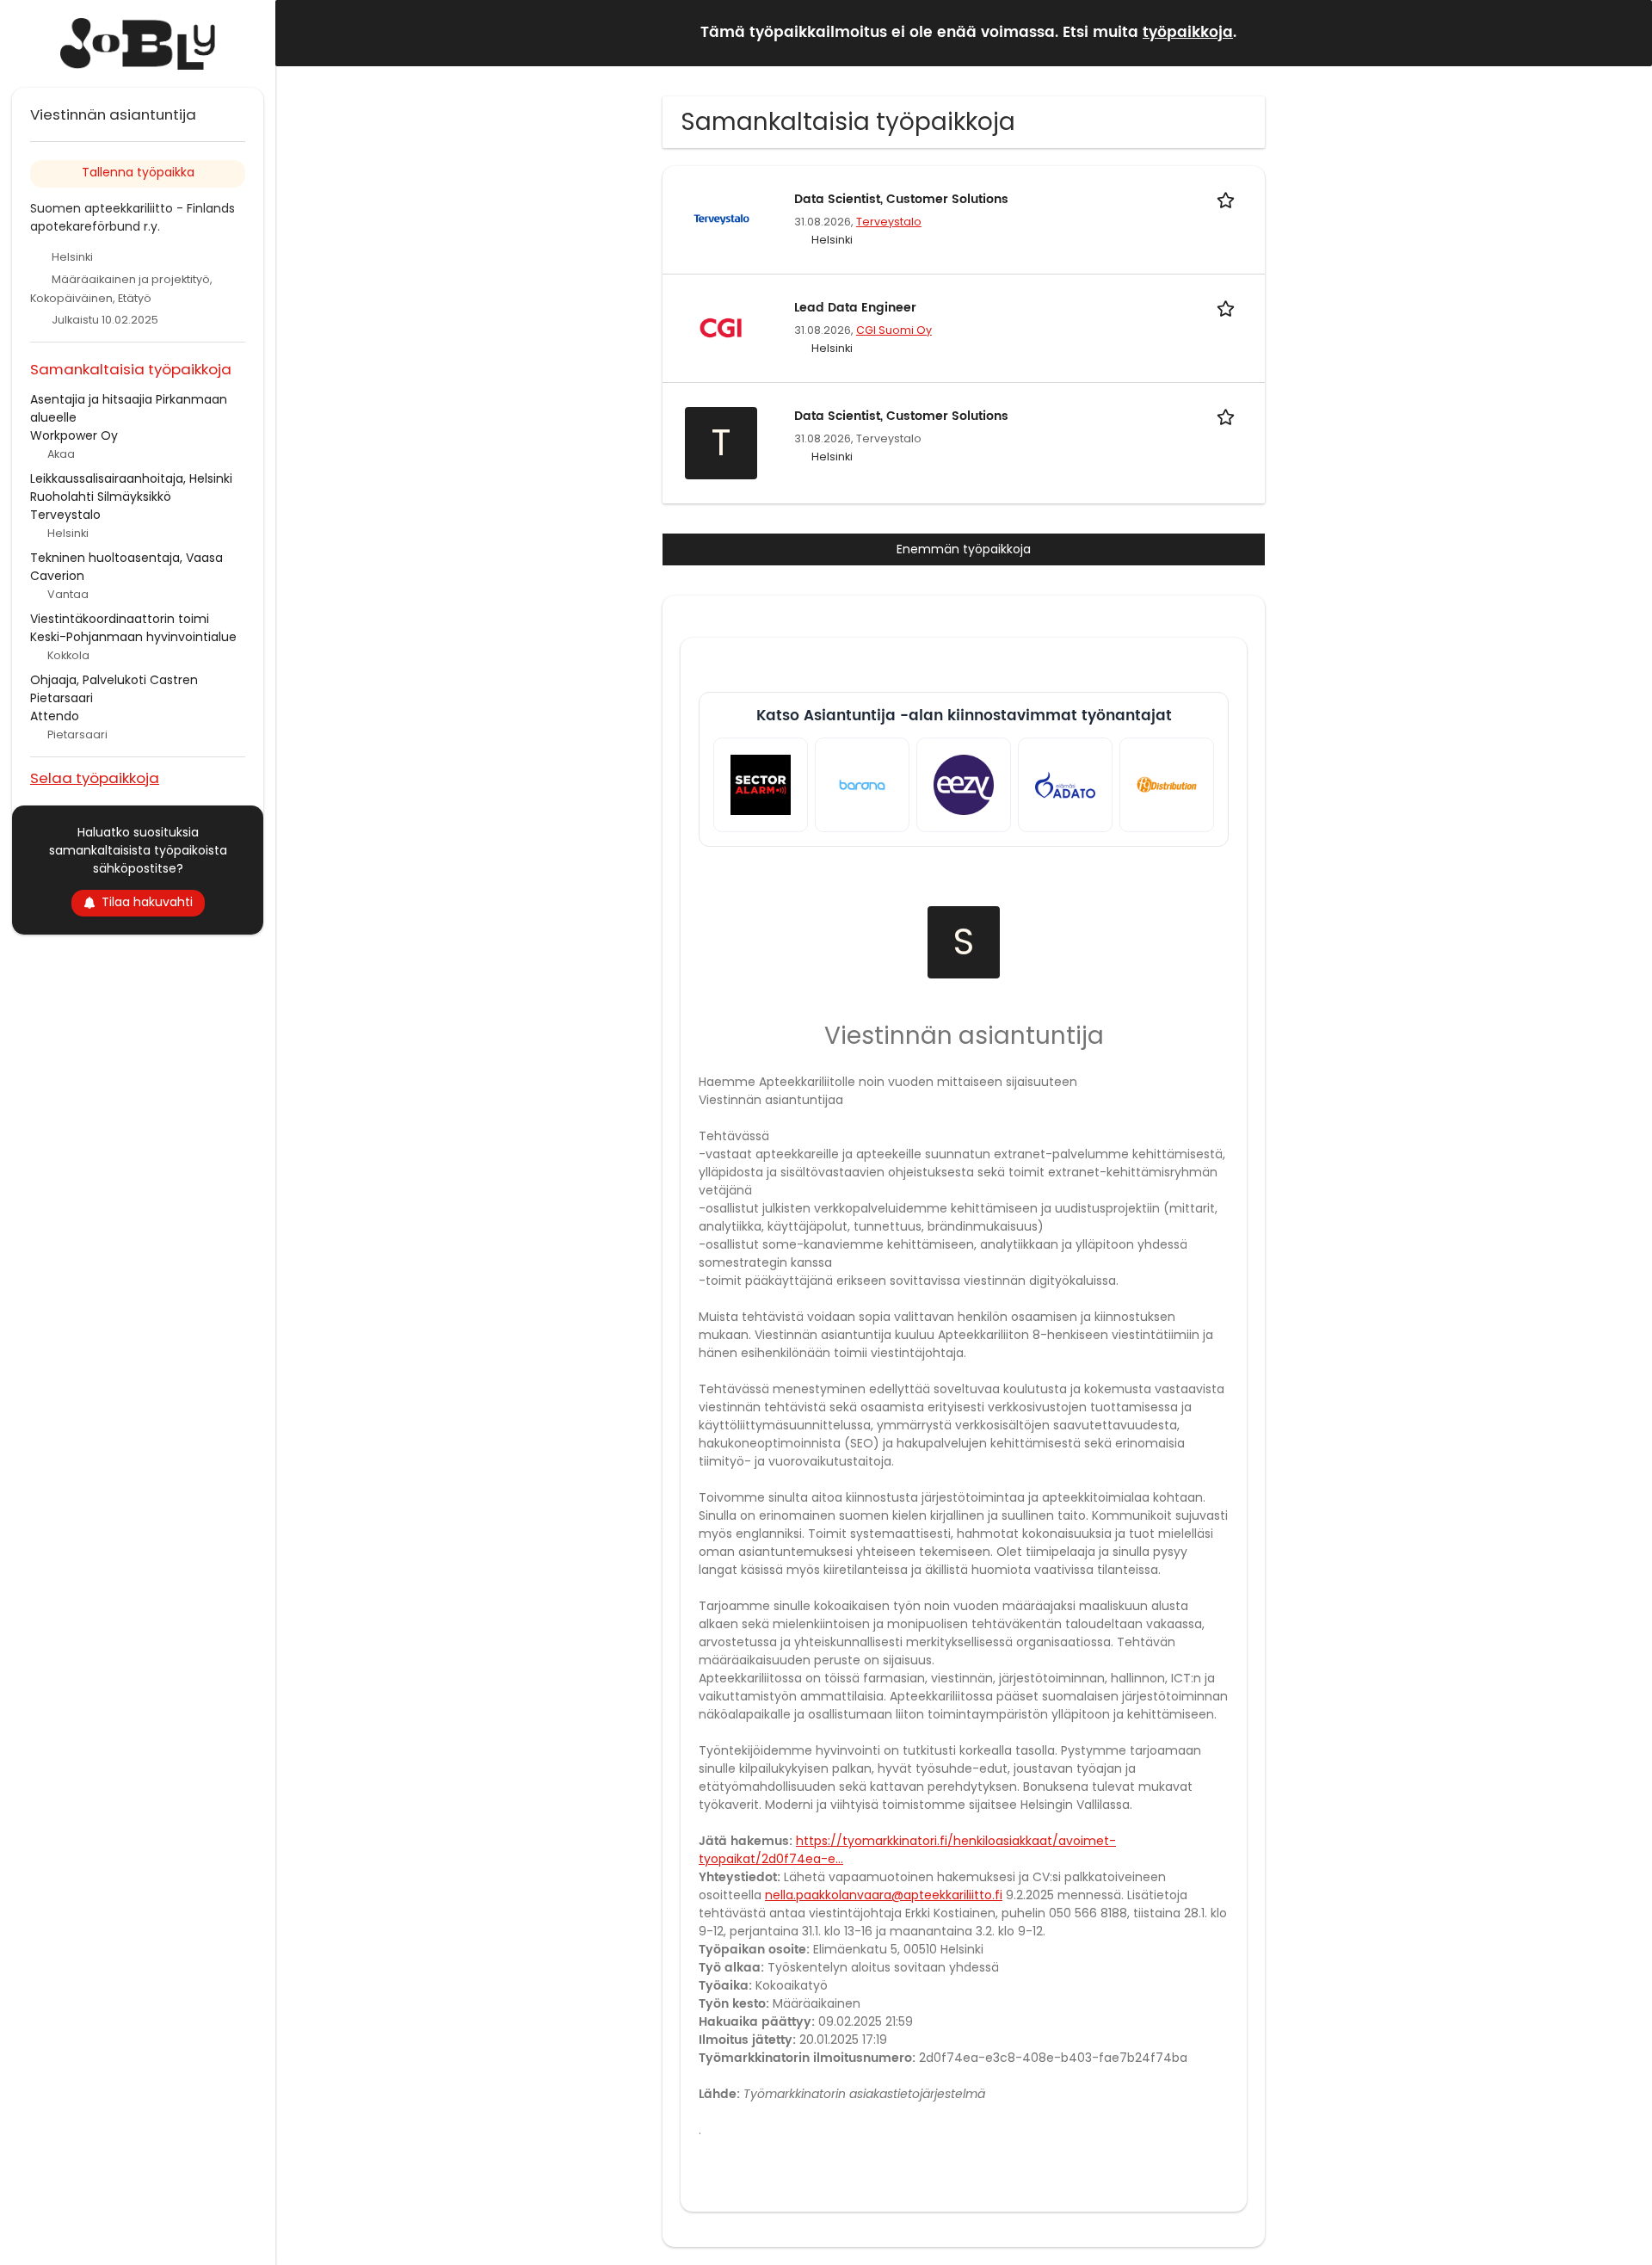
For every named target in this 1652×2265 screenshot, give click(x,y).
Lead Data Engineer (855, 308)
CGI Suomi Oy (894, 330)
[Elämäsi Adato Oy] (1065, 785)
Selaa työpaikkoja (95, 778)
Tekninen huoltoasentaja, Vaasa (126, 558)
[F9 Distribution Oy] (1167, 785)
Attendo (55, 716)
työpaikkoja (1188, 33)
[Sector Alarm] (761, 785)
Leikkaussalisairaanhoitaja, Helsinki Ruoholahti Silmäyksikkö (131, 488)
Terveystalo (889, 222)
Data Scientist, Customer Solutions (901, 199)
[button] (1625, 32)
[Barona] (862, 785)
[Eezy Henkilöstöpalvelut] (964, 785)
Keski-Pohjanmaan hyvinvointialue (133, 637)
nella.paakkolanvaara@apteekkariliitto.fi (884, 1895)
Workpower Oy (74, 435)
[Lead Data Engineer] (721, 327)
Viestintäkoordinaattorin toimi (120, 619)
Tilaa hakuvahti (147, 902)
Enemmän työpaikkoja (964, 549)
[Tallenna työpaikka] (1229, 199)
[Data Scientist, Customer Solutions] (721, 219)
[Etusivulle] (138, 44)
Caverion (57, 576)
